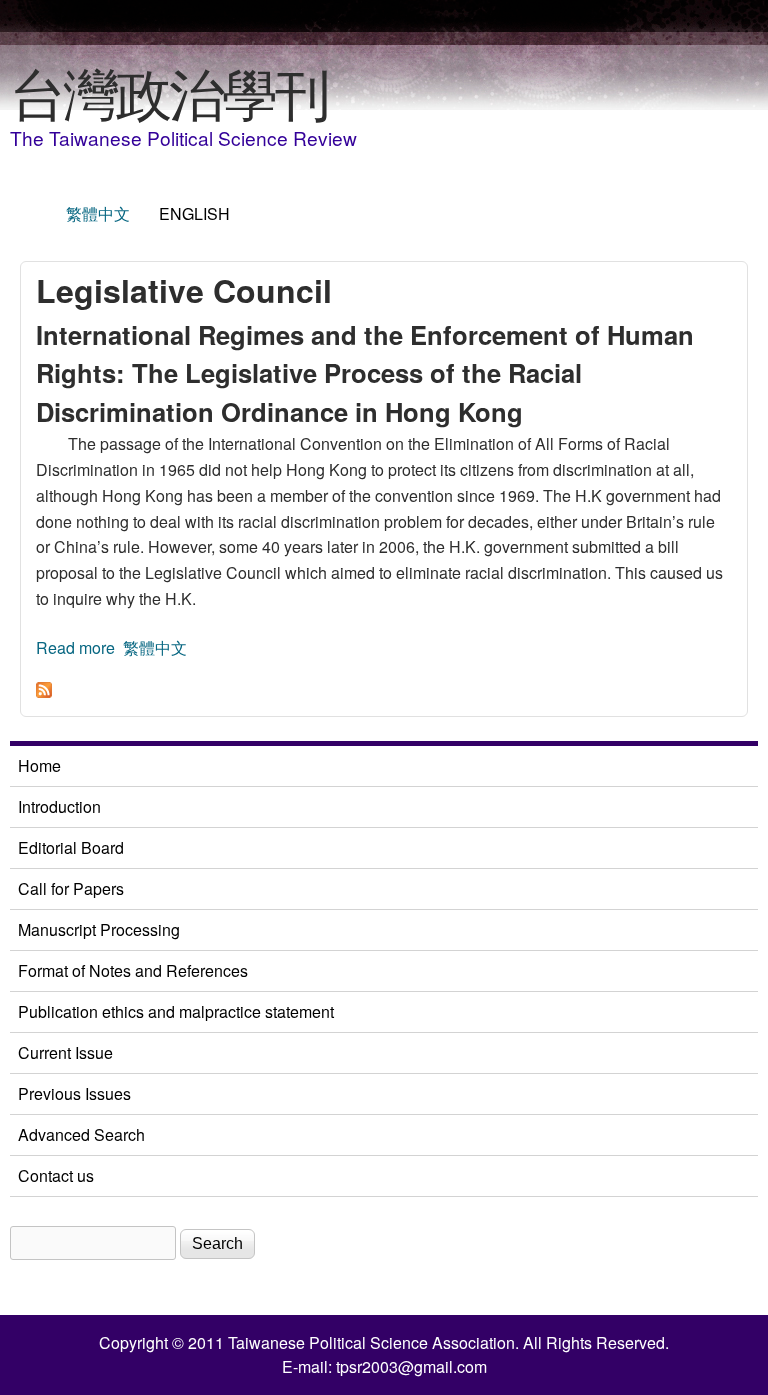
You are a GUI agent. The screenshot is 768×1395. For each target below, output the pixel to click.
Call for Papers (71, 888)
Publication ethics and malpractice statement (176, 1011)
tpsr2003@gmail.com (411, 1366)
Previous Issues (74, 1093)
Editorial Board (71, 847)
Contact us (56, 1175)
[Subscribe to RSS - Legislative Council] (44, 691)
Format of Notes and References (133, 970)
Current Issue (65, 1052)
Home (39, 765)
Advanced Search (81, 1134)
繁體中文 (98, 213)
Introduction (59, 806)
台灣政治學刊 (169, 91)
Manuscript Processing (99, 929)
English (194, 213)
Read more (75, 647)
